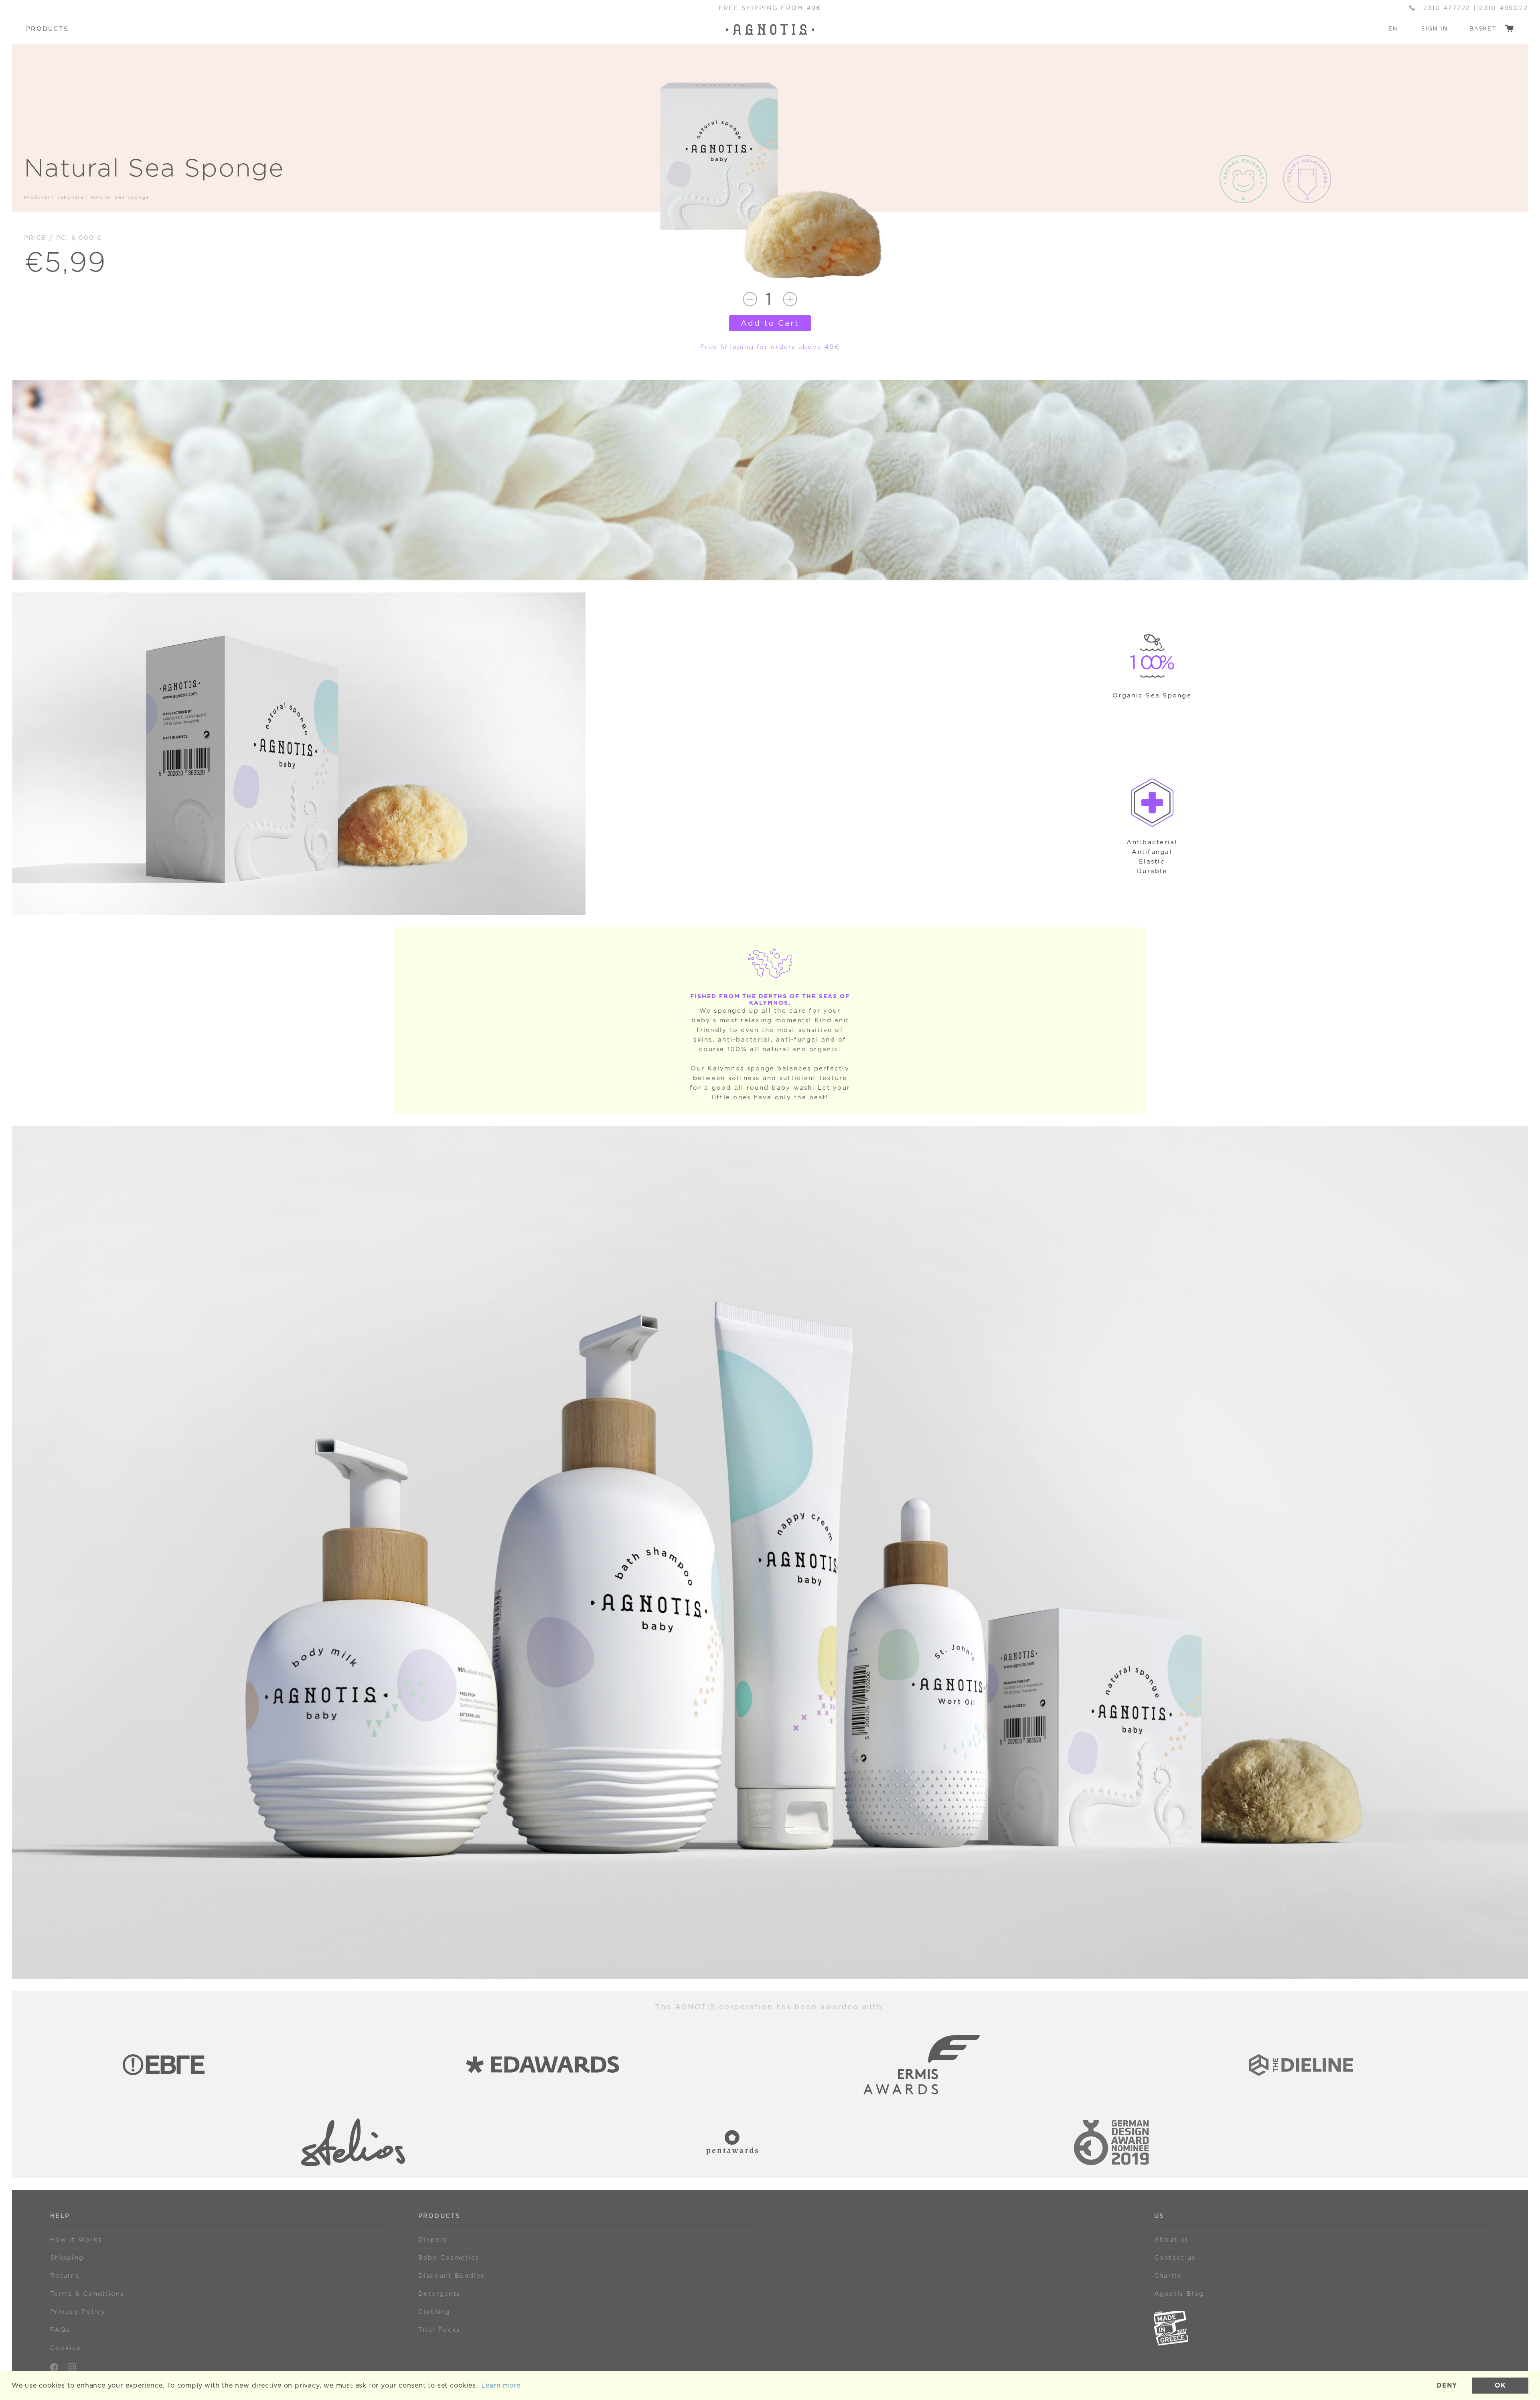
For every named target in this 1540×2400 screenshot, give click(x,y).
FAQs (60, 2330)
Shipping (67, 2258)
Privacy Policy (78, 2312)
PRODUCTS (47, 29)
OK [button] (1500, 2385)
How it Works (76, 2240)
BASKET (1484, 29)
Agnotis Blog (1179, 2294)
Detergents (440, 2294)
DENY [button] (1447, 2385)
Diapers (433, 2240)
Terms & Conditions (87, 2294)
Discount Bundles (452, 2276)
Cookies (65, 2348)
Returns (65, 2276)
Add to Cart (770, 323)
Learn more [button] (501, 2385)
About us (1171, 2240)
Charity (1168, 2276)
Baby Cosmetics (449, 2258)
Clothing (435, 2312)
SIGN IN (1435, 29)
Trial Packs (440, 2330)
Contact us (1175, 2258)
